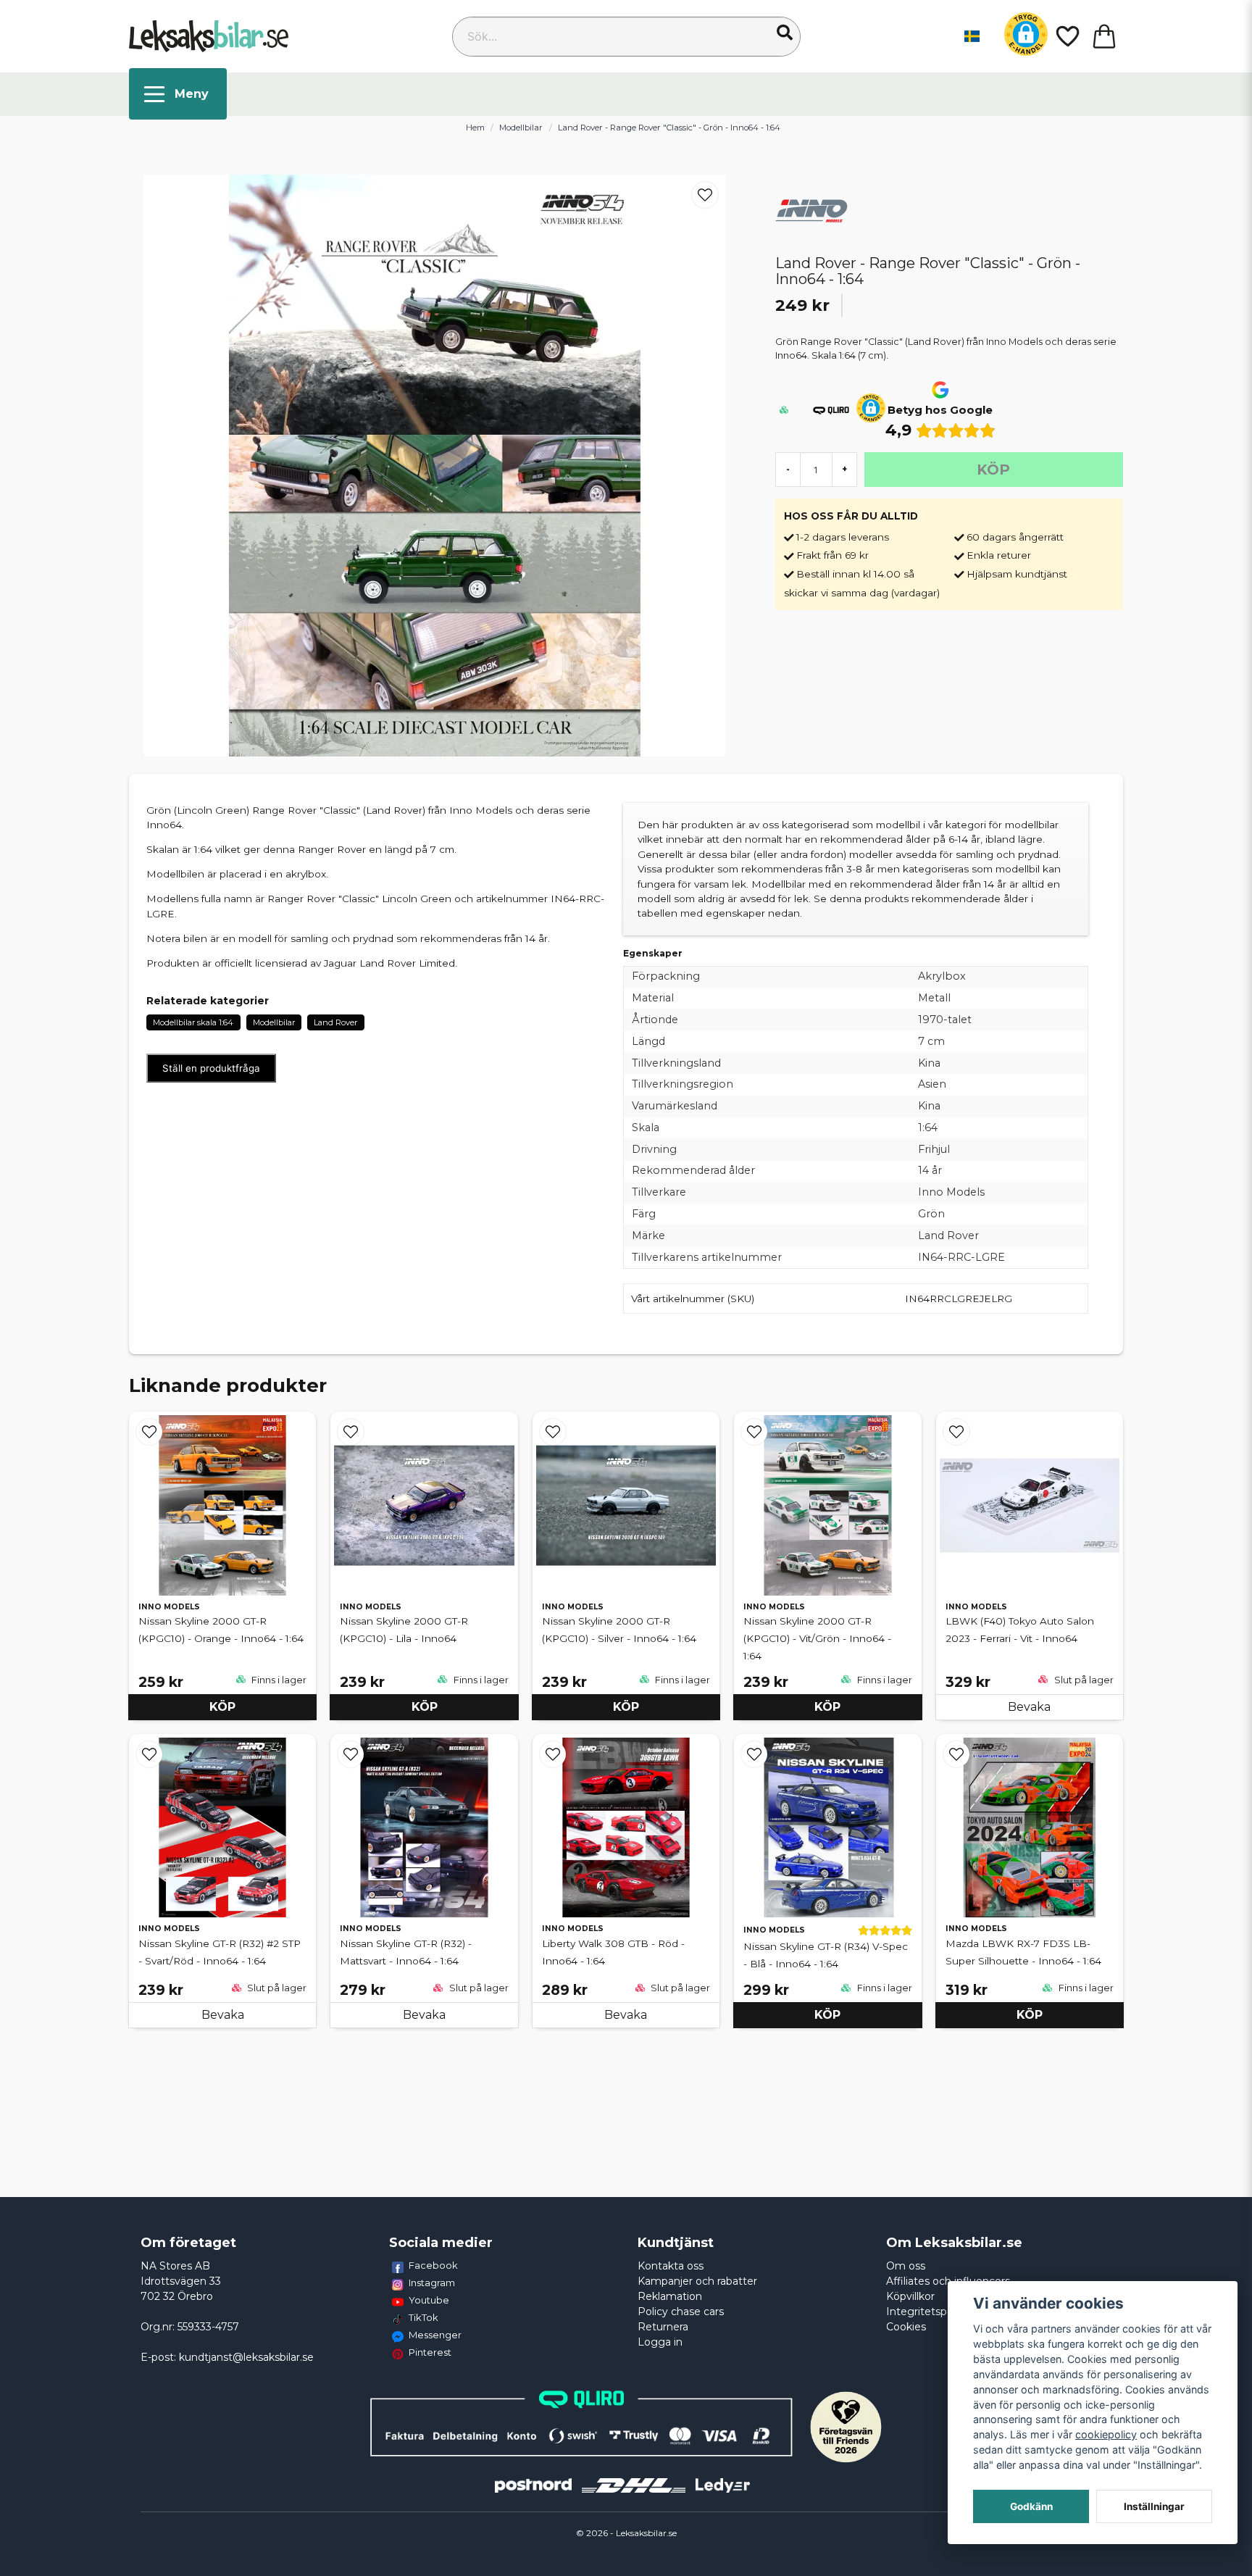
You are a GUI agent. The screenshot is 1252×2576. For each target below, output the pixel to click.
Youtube (429, 2300)
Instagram (432, 2283)
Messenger (435, 2335)
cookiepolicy (1106, 2434)
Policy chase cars (681, 2312)
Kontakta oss (671, 2266)
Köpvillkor (910, 2296)
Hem (475, 128)
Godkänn (1031, 2506)
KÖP (222, 1707)
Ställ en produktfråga (211, 1068)
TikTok (423, 2317)
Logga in (660, 2342)
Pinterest (430, 2352)
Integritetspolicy (928, 2312)
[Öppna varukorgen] (1104, 36)
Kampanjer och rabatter (697, 2281)
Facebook (433, 2265)
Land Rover (335, 1022)
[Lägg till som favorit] (1067, 36)
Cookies (906, 2327)
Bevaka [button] (1029, 1707)
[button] (785, 33)
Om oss (906, 2266)
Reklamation (670, 2296)
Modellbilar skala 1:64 (193, 1022)
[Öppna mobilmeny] (178, 94)
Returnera (663, 2327)
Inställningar (1154, 2506)
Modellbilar (521, 128)
